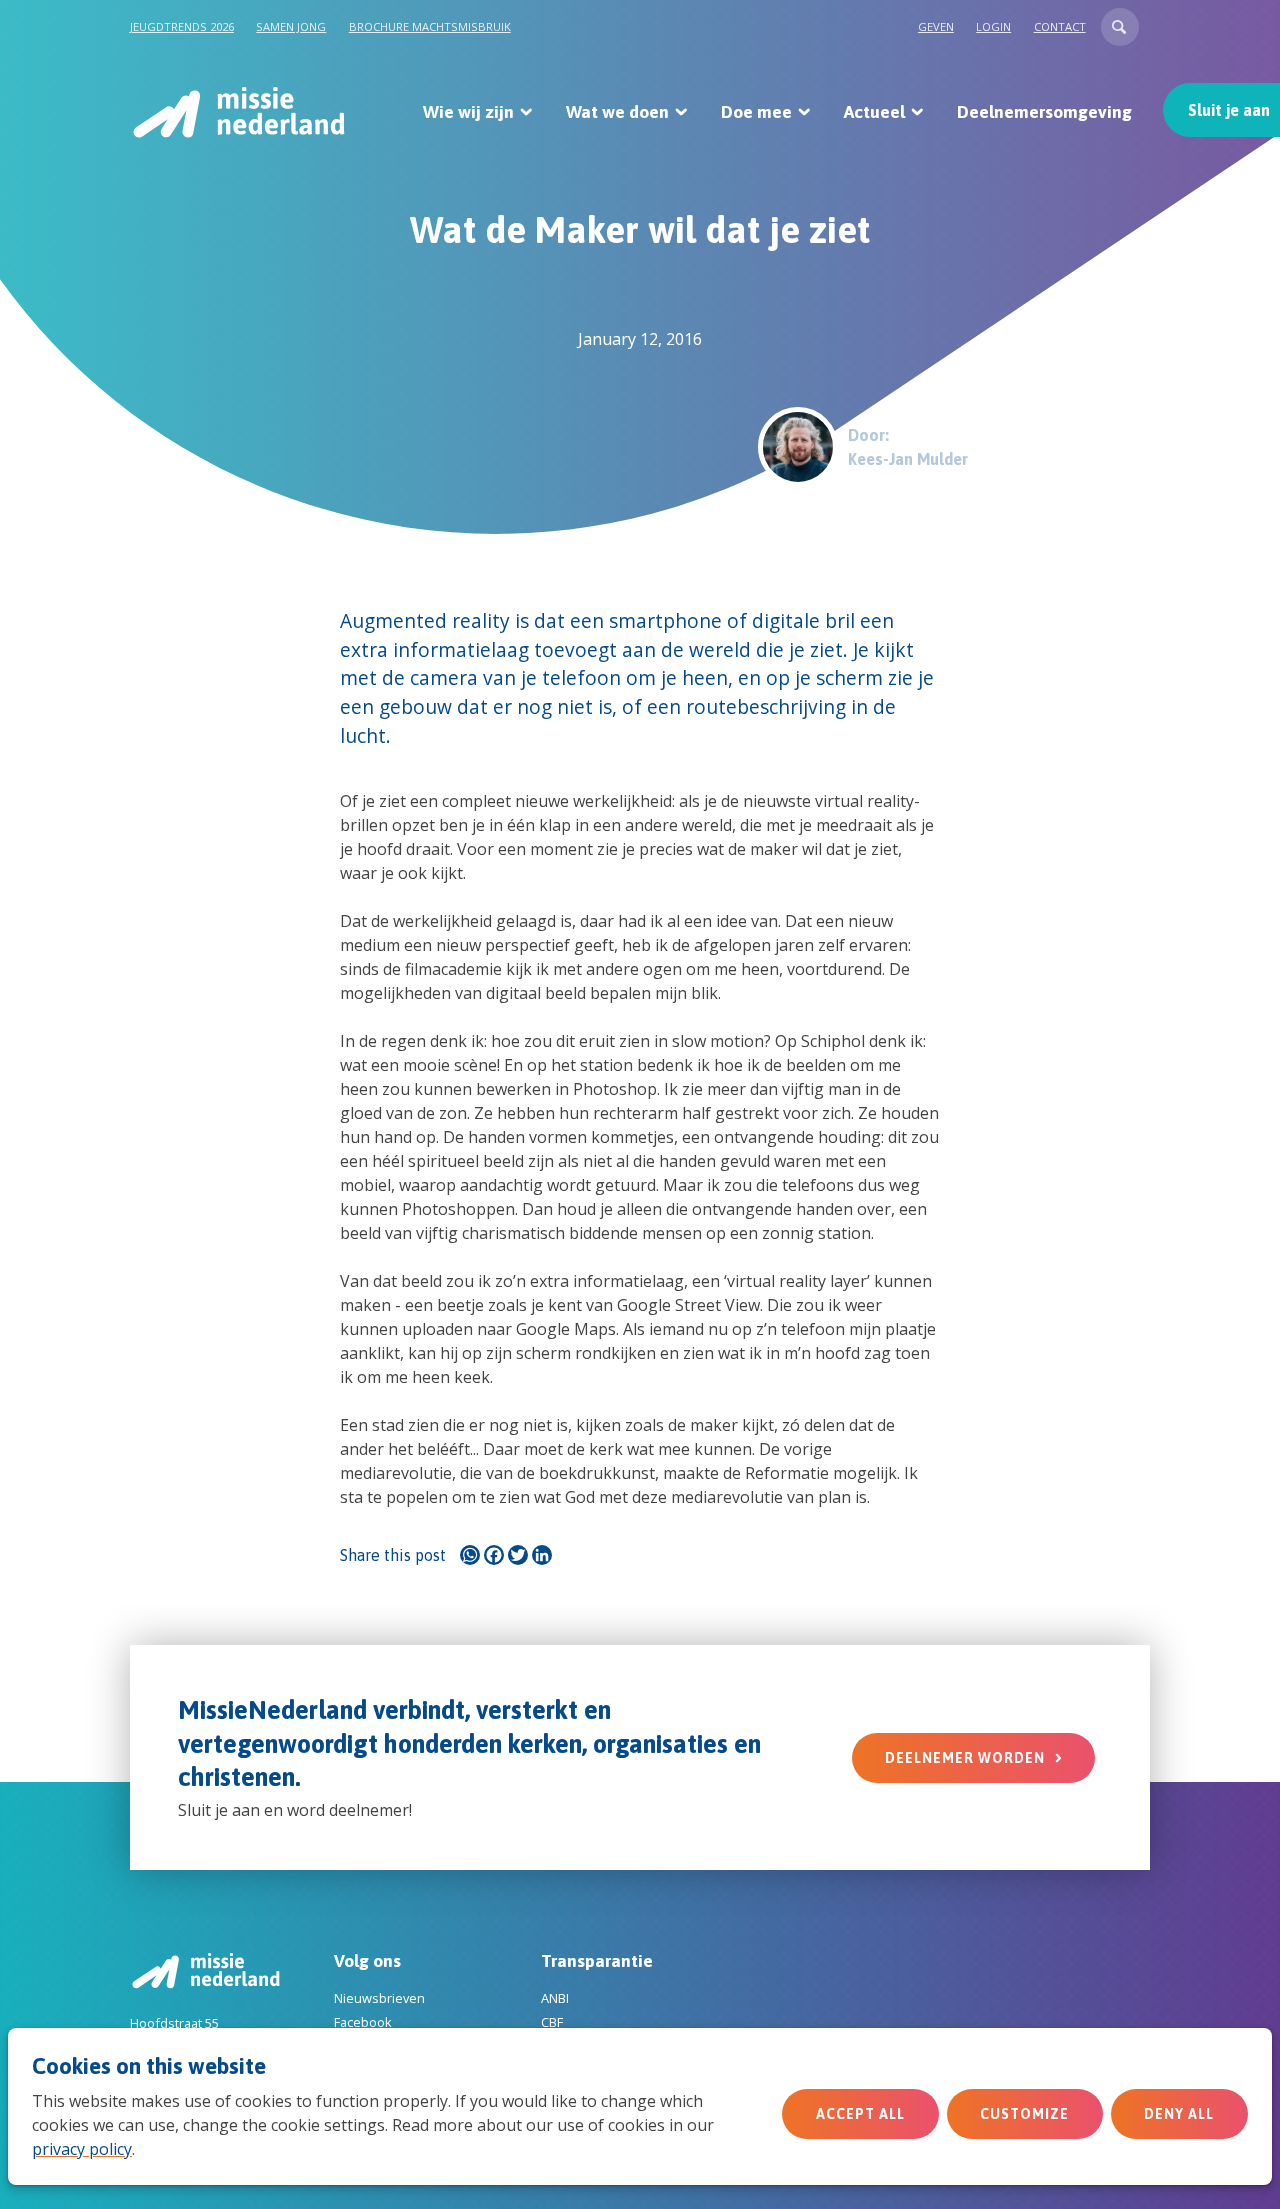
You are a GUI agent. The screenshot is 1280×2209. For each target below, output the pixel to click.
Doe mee (756, 112)
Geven (936, 26)
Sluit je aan (1229, 110)
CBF (552, 2022)
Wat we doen (617, 112)
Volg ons (367, 1961)
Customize (1024, 2114)
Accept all (860, 2114)
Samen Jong (291, 26)
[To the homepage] (237, 112)
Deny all (1179, 2114)
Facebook (363, 2022)
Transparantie (597, 1961)
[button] (1120, 27)
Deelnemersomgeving (1044, 112)
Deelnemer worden (965, 1758)
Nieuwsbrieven (379, 1998)
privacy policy (82, 2149)
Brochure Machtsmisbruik (430, 26)
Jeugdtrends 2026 (182, 26)
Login (993, 26)
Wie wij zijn (468, 112)
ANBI (555, 1998)
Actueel (874, 112)
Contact (1060, 26)
